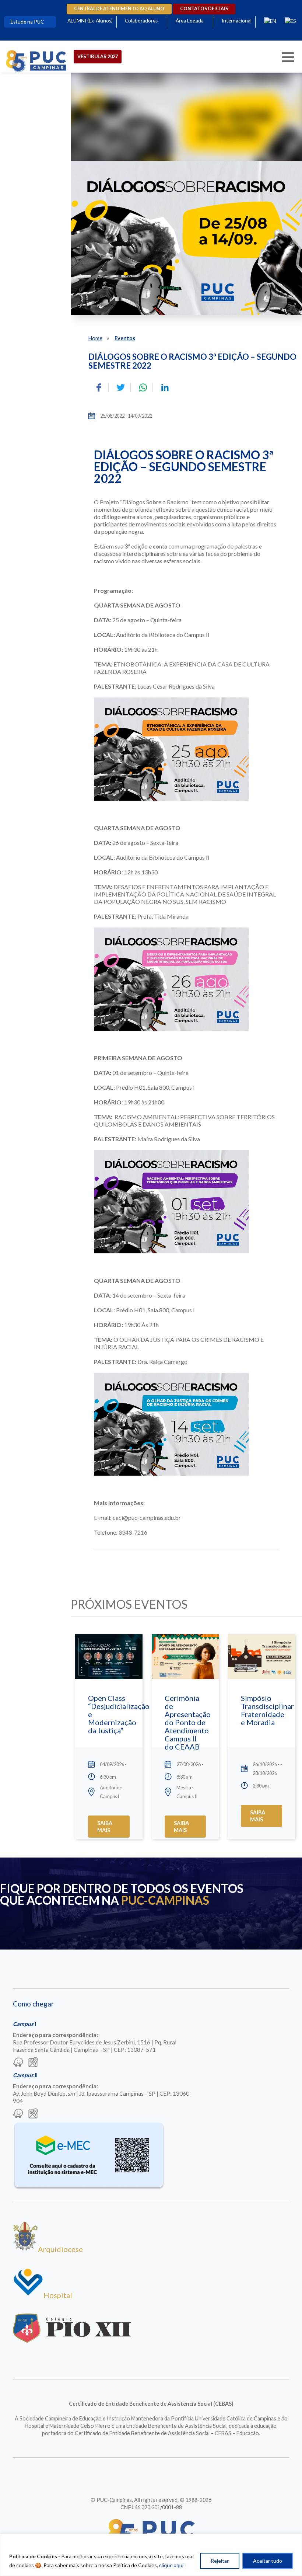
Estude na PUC (27, 22)
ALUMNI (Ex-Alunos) (90, 21)
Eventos (125, 338)
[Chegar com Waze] (18, 2063)
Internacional (237, 21)
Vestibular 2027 (98, 56)
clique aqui (171, 2565)
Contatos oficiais (204, 9)
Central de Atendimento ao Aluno (119, 9)
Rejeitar (220, 2561)
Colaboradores (141, 21)
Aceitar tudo (268, 2561)
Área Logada (190, 21)
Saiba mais (105, 1827)
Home (95, 338)
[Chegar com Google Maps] (33, 2063)
